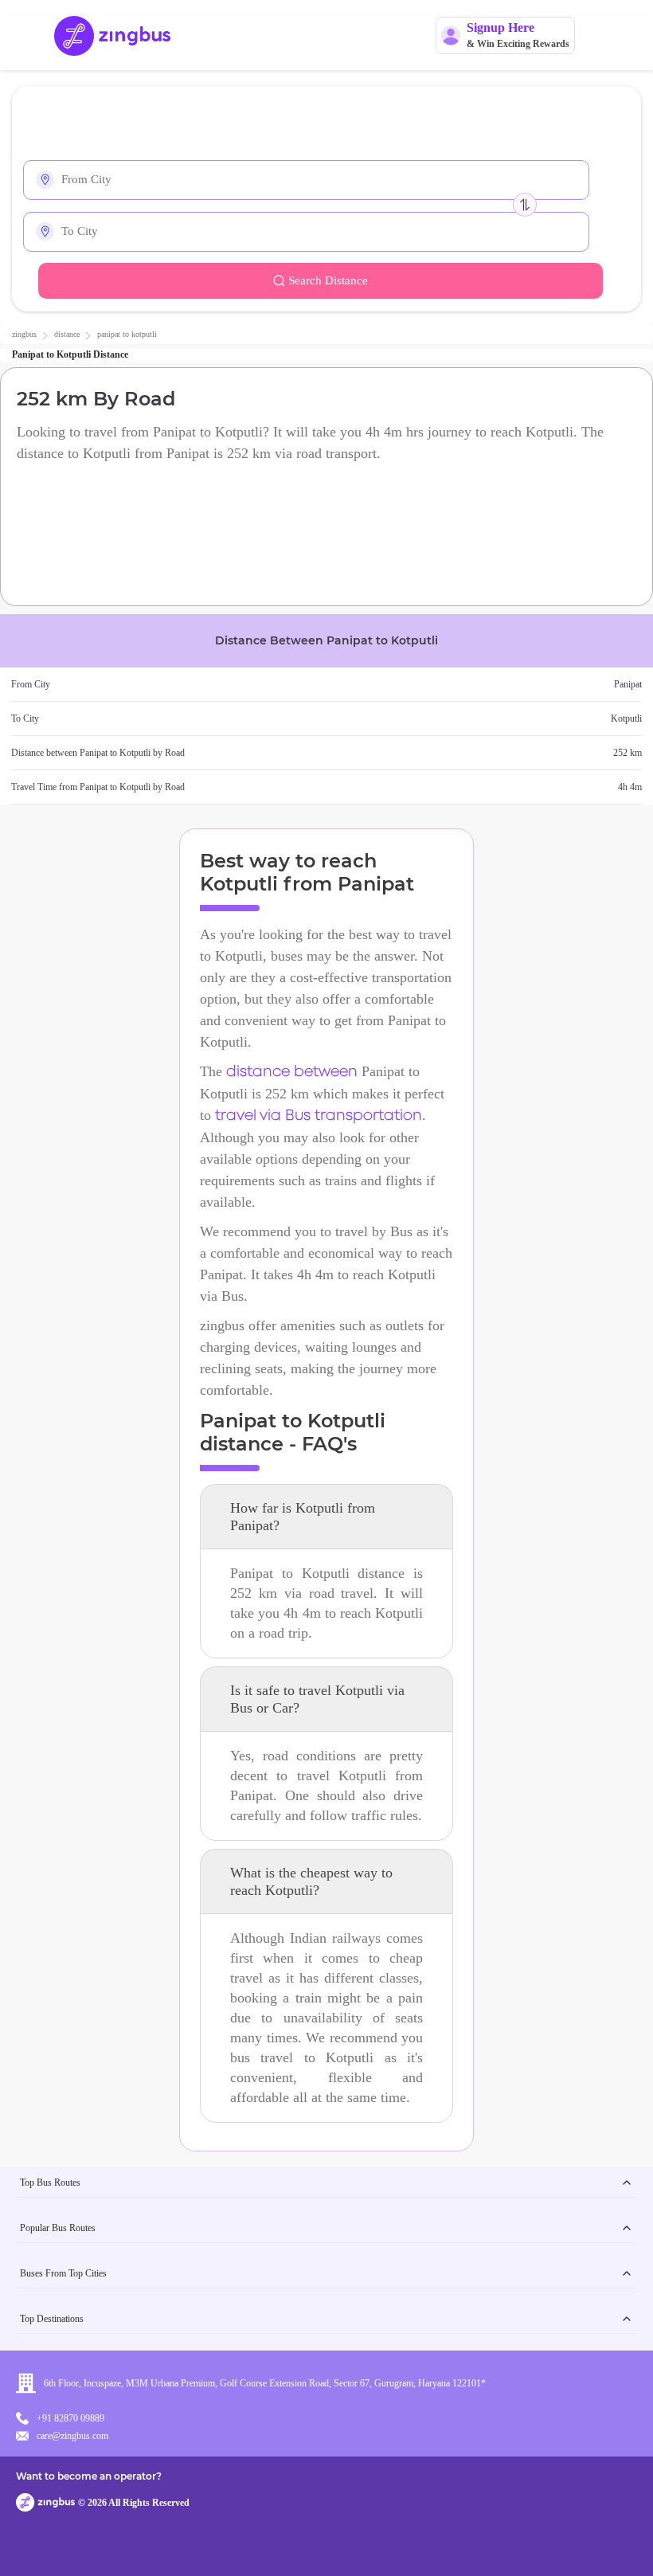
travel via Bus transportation (319, 1116)
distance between (292, 1072)
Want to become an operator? (89, 2476)
